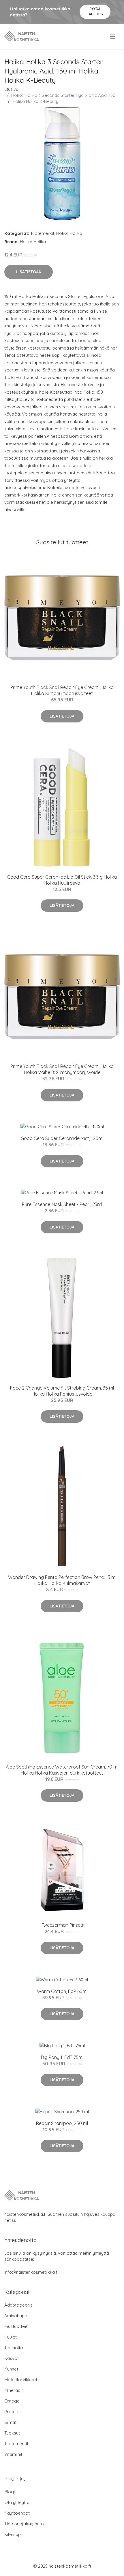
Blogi (10, 2492)
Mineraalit (14, 2390)
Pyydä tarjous (95, 11)
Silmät (10, 2422)
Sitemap (13, 2534)
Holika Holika (69, 233)
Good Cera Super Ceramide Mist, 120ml (62, 1138)
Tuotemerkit (42, 233)
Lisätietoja (29, 272)
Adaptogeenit (18, 2305)
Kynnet (11, 2369)
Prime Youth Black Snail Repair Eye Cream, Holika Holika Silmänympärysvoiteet (62, 690)
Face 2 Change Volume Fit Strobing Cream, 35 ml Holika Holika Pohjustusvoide (62, 1391)
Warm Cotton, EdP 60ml (62, 1991)
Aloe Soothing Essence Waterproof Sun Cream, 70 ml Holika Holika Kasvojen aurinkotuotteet (62, 1770)
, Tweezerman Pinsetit (62, 1925)
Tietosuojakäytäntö (24, 2524)
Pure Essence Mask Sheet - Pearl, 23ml (62, 1204)
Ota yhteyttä (17, 2502)
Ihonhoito (14, 2348)
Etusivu (11, 89)
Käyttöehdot (17, 2513)
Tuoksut (12, 2433)
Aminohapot (17, 2316)
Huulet (11, 2337)
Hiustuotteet (17, 2326)
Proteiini (12, 2412)
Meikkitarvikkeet (21, 2380)
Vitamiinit (13, 2454)
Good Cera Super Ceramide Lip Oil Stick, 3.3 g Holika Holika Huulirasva (62, 880)
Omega (12, 2401)
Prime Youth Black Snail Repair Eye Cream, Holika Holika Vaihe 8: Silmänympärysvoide (62, 1069)
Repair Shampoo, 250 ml (62, 2123)
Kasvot (12, 2358)
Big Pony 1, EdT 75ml (62, 2057)
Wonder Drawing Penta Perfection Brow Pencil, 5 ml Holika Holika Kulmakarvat (62, 1580)
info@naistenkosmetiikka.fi (31, 2272)
